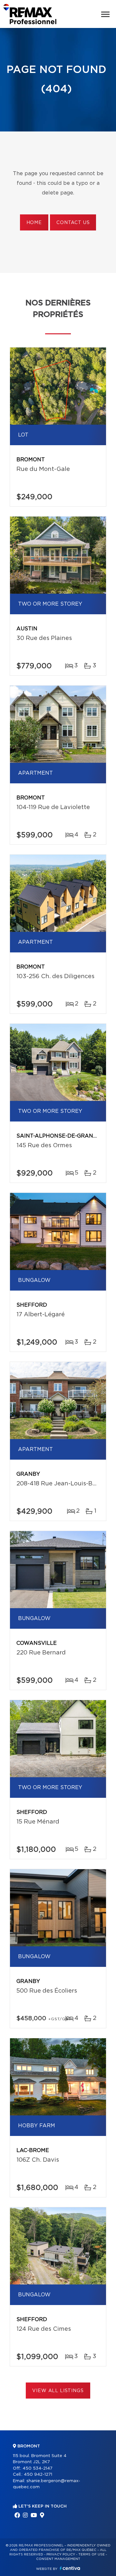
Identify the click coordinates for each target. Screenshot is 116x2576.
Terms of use (92, 2554)
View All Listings (58, 2391)
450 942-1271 (38, 2475)
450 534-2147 (38, 2468)
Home (34, 223)
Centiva (70, 2568)
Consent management (58, 2559)
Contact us (73, 223)
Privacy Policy (61, 2554)
